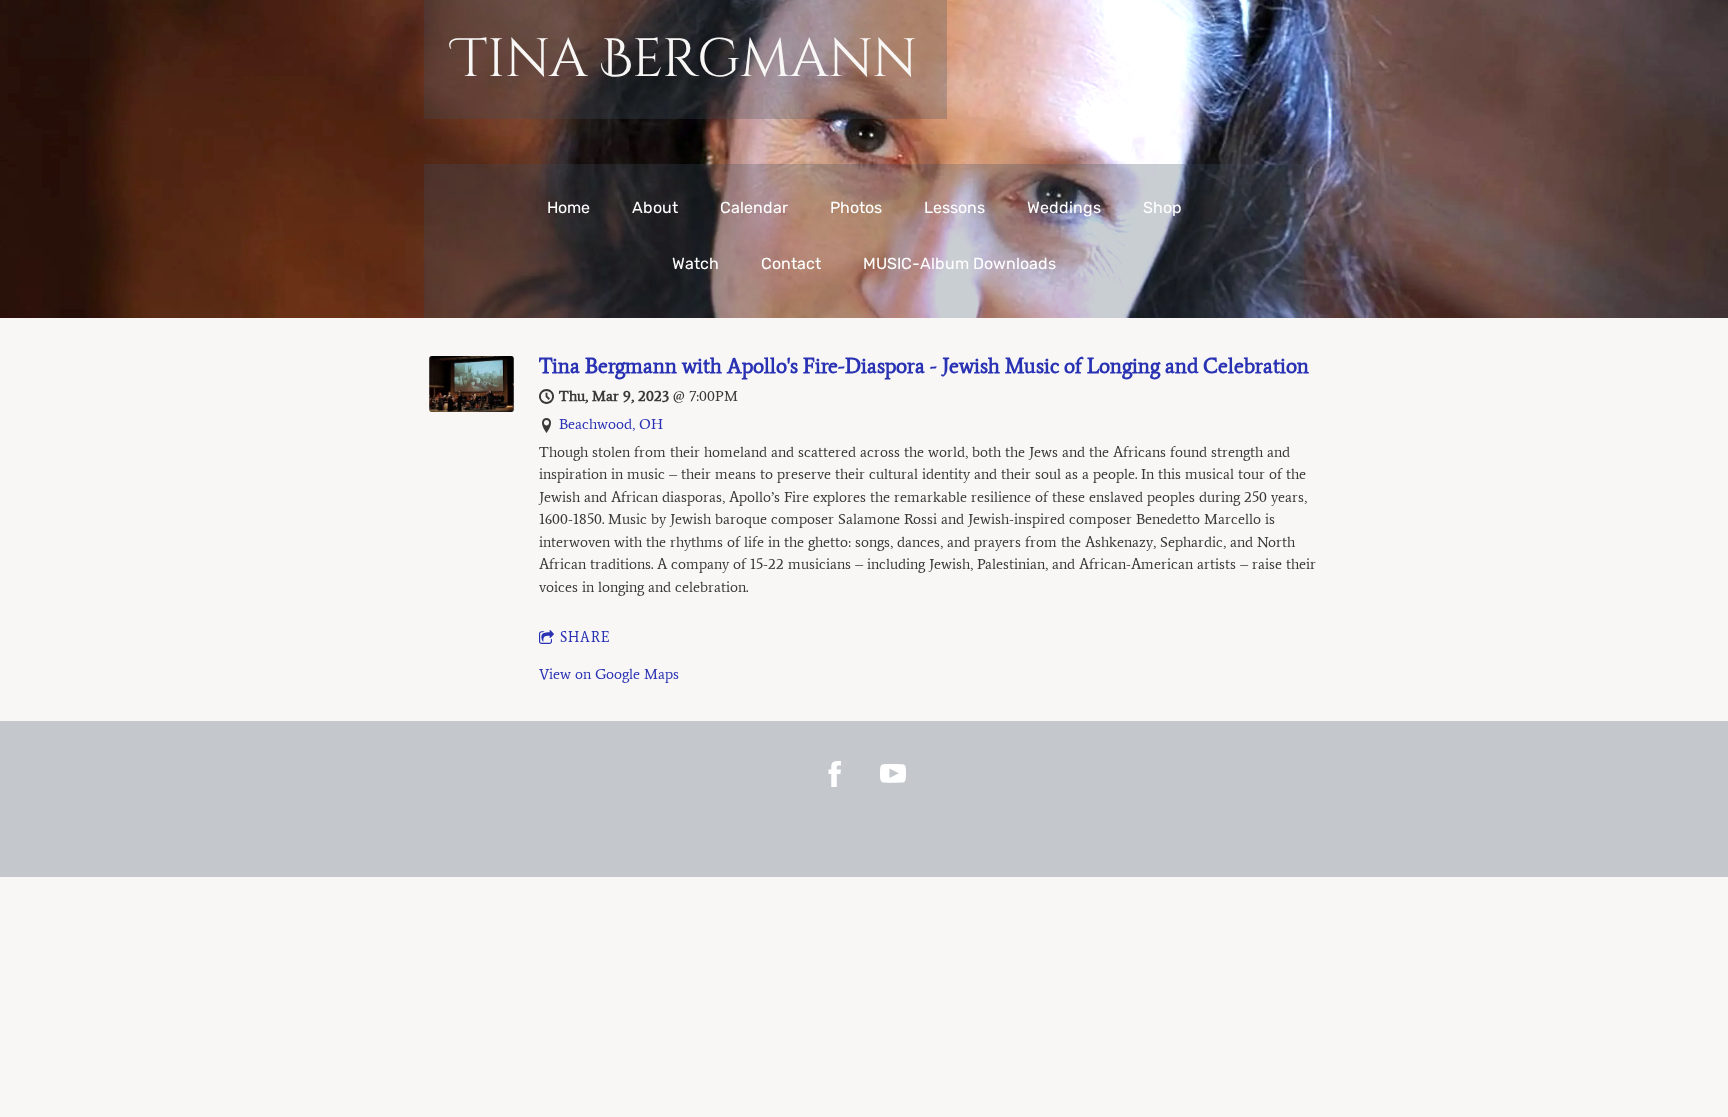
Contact (791, 263)
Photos (856, 207)
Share (585, 637)
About (655, 207)
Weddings (1064, 207)
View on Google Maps (609, 674)
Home (568, 207)
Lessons (954, 207)
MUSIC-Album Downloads (959, 263)
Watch (695, 263)
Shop (1162, 207)
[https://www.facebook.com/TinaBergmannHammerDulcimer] (835, 774)
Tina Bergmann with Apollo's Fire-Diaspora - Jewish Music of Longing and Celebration (924, 365)
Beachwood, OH (611, 424)
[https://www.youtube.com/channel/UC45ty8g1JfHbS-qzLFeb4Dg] (893, 774)
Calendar (754, 207)
